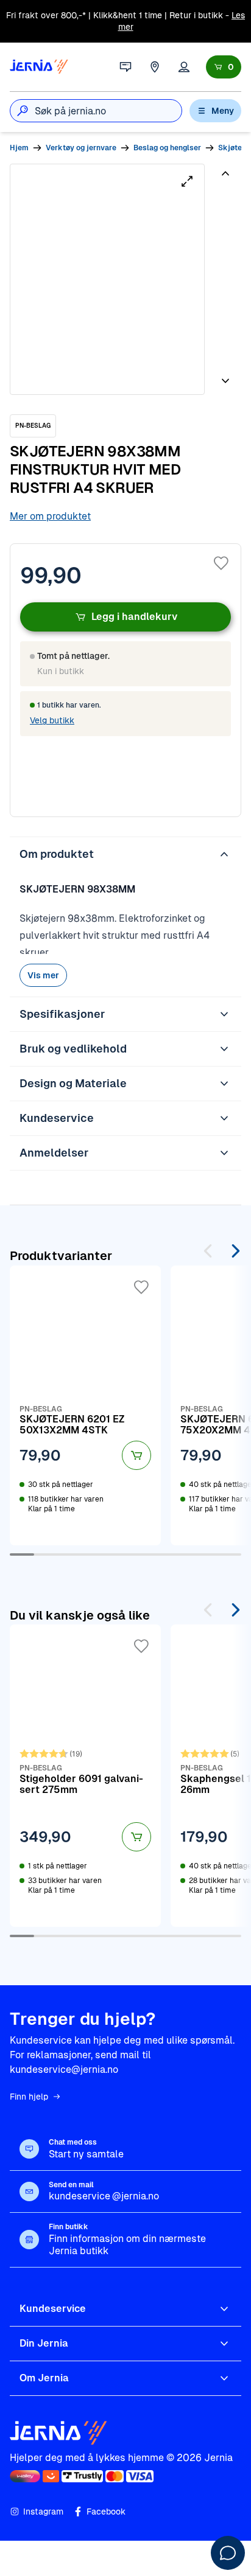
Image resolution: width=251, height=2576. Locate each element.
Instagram (43, 2512)
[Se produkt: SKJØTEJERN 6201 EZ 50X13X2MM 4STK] (85, 1405)
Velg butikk (52, 720)
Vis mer (43, 975)
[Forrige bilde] (225, 178)
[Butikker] (155, 67)
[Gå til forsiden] (39, 67)
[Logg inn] (184, 67)
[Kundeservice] (125, 67)
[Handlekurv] (224, 67)
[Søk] (23, 111)
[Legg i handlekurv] (136, 1455)
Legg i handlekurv (134, 617)
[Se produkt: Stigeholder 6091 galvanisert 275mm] (85, 1775)
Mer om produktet (50, 516)
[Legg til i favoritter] (221, 563)
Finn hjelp (29, 2097)
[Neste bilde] (225, 376)
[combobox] (108, 111)
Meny (223, 111)
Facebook (106, 2512)
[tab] (224, 207)
